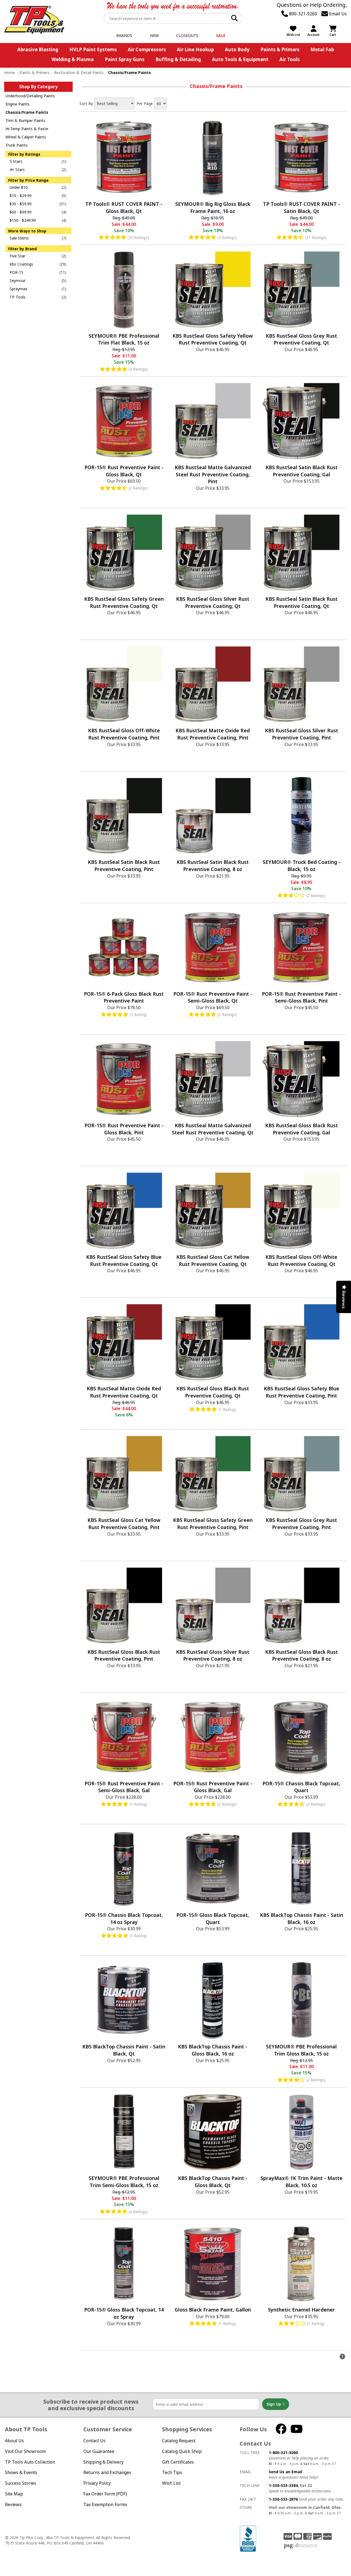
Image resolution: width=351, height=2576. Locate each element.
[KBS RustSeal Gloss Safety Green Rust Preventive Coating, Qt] (124, 553)
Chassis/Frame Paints (27, 112)
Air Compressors (147, 49)
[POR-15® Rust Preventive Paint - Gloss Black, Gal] (213, 1737)
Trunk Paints (17, 145)
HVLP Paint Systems (93, 49)
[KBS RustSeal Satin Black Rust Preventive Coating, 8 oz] (213, 816)
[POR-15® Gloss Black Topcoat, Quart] (213, 1869)
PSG (301, 2546)
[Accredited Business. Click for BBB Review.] (248, 2538)
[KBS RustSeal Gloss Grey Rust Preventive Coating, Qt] (301, 289)
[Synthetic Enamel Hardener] (301, 2264)
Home (10, 72)
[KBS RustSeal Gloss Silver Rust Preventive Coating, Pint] (301, 684)
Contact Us (94, 2441)
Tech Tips (172, 2472)
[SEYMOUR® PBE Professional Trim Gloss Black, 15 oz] (301, 2000)
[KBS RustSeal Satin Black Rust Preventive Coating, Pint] (124, 816)
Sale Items (19, 238)
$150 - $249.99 (23, 220)
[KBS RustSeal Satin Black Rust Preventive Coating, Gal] (301, 421)
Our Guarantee (99, 2451)
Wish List (171, 2483)
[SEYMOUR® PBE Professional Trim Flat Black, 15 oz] (124, 289)
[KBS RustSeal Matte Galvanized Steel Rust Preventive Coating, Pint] (213, 421)
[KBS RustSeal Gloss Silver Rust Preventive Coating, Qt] (213, 553)
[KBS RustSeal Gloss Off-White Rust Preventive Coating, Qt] (301, 1211)
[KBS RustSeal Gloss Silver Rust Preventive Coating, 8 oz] (213, 1606)
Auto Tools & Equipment (240, 59)
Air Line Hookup (195, 49)
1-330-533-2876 (283, 2499)
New (154, 35)
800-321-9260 (302, 14)
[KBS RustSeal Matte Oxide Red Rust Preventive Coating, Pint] (213, 684)
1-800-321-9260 (283, 2453)
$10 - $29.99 (21, 196)
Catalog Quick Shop (182, 2451)
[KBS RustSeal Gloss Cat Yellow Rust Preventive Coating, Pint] (124, 1474)
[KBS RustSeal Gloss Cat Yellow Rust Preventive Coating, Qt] (213, 1211)
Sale (221, 35)
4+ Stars (17, 170)
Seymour (18, 281)
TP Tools (18, 297)
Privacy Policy (97, 2483)
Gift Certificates (178, 2462)
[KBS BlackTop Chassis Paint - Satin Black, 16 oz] (301, 1869)
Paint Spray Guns (125, 59)
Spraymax (18, 289)
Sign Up (274, 2404)
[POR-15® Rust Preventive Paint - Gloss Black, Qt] (124, 421)
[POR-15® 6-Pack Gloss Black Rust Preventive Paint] (124, 947)
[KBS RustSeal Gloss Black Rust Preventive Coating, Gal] (301, 1079)
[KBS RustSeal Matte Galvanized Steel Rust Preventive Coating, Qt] (213, 1079)
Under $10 (19, 187)
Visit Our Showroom (25, 2451)
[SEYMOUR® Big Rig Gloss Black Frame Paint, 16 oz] (213, 158)
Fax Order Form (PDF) (105, 2494)
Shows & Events (21, 2472)
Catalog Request (179, 2441)
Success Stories (21, 2483)
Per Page (145, 103)
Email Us (337, 14)
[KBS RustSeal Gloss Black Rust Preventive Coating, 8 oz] (301, 1606)
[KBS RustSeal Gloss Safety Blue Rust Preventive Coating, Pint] (301, 1342)
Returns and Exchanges (107, 2472)
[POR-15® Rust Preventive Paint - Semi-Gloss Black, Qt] (213, 947)
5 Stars (16, 161)
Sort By (86, 103)
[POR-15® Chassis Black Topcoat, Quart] (301, 1737)
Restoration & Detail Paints (79, 72)
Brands (124, 35)
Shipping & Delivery (104, 2462)
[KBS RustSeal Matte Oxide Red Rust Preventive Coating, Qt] (124, 1342)
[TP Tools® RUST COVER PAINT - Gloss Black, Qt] (124, 158)
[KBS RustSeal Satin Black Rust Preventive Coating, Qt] (301, 553)
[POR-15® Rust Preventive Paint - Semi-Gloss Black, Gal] (124, 1737)
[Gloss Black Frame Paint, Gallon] (213, 2264)
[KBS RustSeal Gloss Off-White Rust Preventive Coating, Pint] (124, 684)
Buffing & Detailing (178, 59)
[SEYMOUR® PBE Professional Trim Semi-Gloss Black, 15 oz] (124, 2132)
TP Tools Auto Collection (30, 2462)
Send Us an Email (285, 2472)
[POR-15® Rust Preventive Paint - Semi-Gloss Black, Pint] (301, 947)
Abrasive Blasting (38, 49)
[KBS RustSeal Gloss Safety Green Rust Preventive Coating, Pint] (213, 1474)
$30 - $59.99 (21, 204)
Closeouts (187, 35)
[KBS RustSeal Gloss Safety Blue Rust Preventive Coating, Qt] (124, 1211)
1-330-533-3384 (283, 2485)
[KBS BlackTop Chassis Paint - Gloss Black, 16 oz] (213, 2000)
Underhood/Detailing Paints (30, 96)
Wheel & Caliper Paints (26, 137)
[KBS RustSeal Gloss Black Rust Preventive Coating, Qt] (213, 1342)
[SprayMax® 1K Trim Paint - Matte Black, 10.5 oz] (301, 2132)
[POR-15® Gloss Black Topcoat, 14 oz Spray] (124, 2264)
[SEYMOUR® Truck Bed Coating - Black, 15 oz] (301, 816)
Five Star (17, 256)
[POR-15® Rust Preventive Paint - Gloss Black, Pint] (124, 1079)
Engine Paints (18, 104)
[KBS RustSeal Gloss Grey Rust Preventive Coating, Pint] (301, 1474)
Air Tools (290, 59)
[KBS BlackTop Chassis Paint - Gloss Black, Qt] (213, 2132)
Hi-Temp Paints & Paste (27, 129)
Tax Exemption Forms (105, 2504)
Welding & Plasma (73, 59)
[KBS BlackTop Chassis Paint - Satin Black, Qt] (124, 2000)
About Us (14, 2441)
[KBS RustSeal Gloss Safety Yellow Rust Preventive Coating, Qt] (213, 289)
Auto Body (237, 49)
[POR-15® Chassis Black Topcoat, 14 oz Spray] (124, 1869)
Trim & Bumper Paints (25, 120)
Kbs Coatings (21, 264)
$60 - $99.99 (21, 212)
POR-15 (16, 272)
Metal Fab (322, 49)
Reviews (13, 2504)
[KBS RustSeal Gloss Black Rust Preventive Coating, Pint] (124, 1606)
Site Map (14, 2494)
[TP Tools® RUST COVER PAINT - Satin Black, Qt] (301, 158)
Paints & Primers (280, 49)
